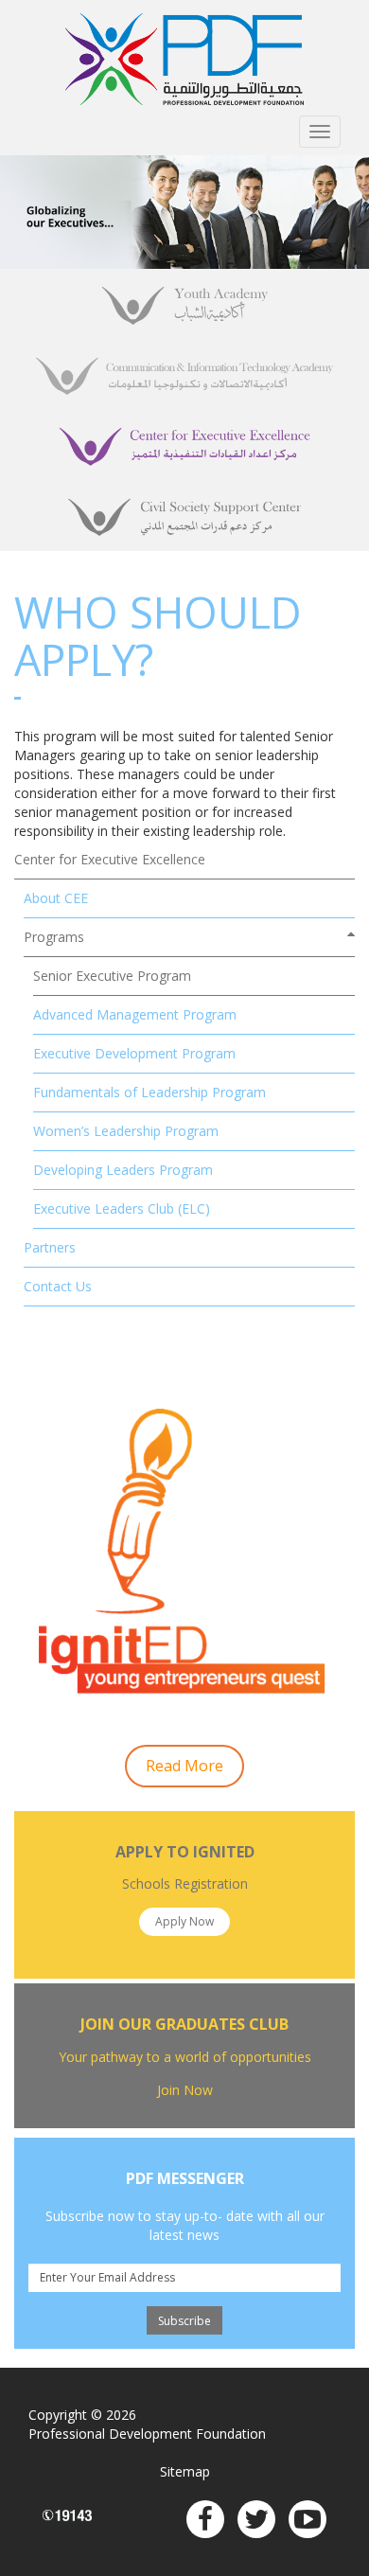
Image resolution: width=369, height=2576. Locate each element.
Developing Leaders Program (123, 1170)
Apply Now (184, 1921)
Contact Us (58, 1286)
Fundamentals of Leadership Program (149, 1092)
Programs (54, 937)
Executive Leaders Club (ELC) (122, 1208)
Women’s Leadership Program (126, 1131)
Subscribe (184, 2321)
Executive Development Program (134, 1053)
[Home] (184, 59)
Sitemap (185, 2471)
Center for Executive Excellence (110, 859)
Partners (50, 1247)
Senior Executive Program (112, 976)
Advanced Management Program (135, 1014)
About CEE (56, 898)
